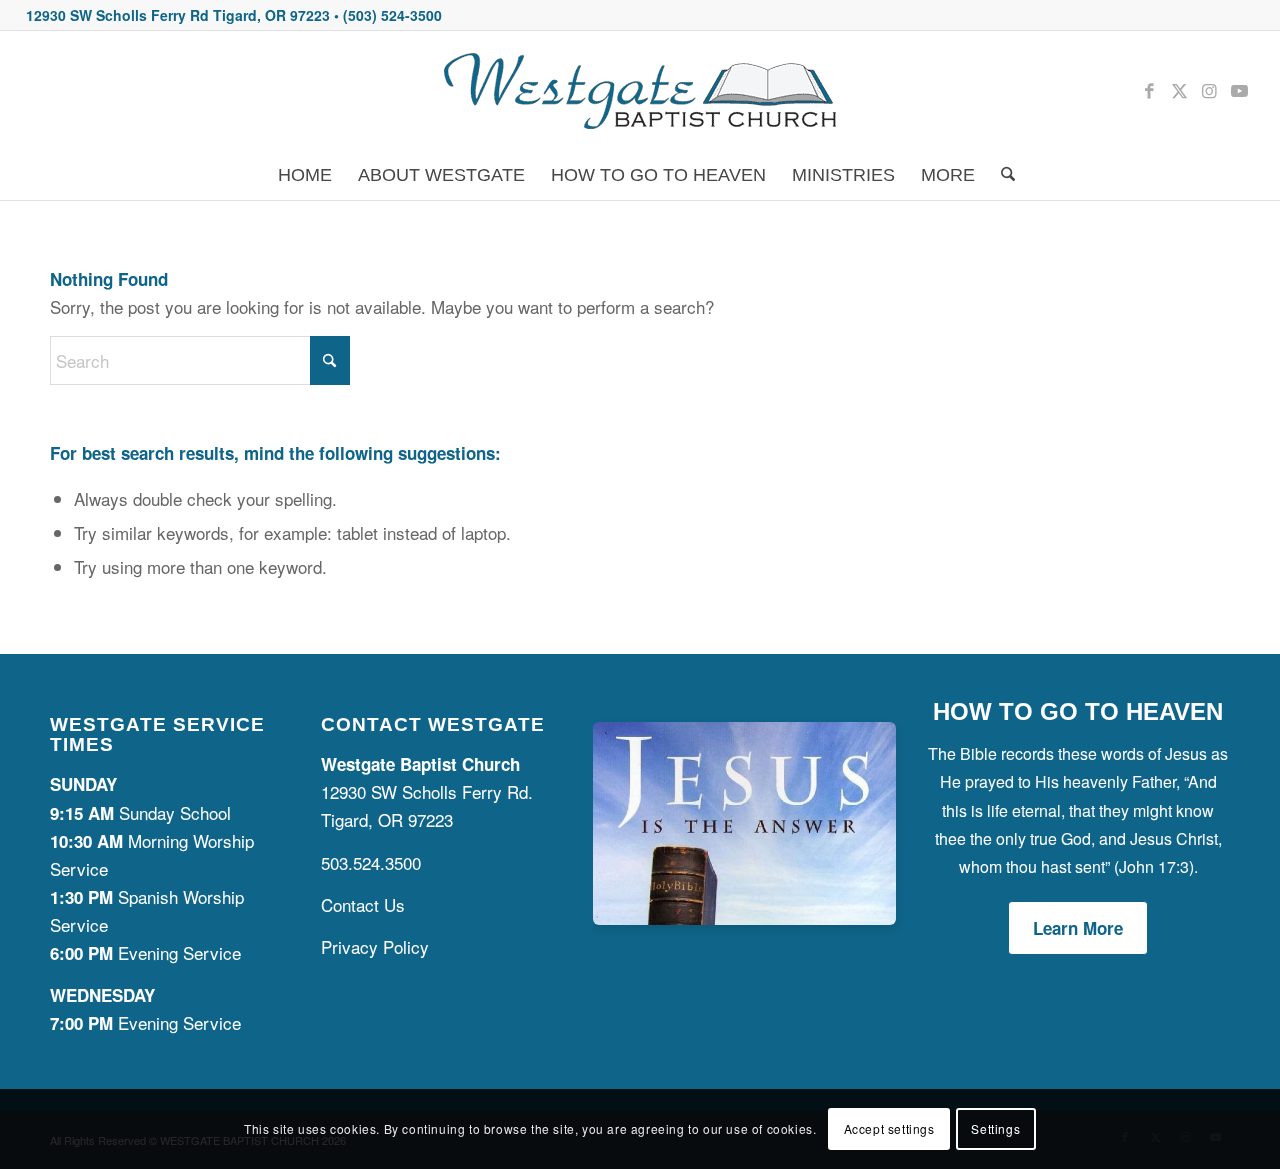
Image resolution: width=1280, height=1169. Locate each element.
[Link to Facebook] (1149, 90)
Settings (995, 1128)
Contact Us (363, 904)
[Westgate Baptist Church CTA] (745, 917)
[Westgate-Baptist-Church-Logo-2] (640, 90)
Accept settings (889, 1128)
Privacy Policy (375, 946)
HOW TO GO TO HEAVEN (1078, 711)
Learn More (1078, 928)
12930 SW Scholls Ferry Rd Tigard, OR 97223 (178, 15)
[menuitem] (305, 175)
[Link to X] (1179, 90)
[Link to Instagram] (1209, 90)
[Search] (1001, 175)
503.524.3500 (371, 862)
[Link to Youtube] (1239, 90)
